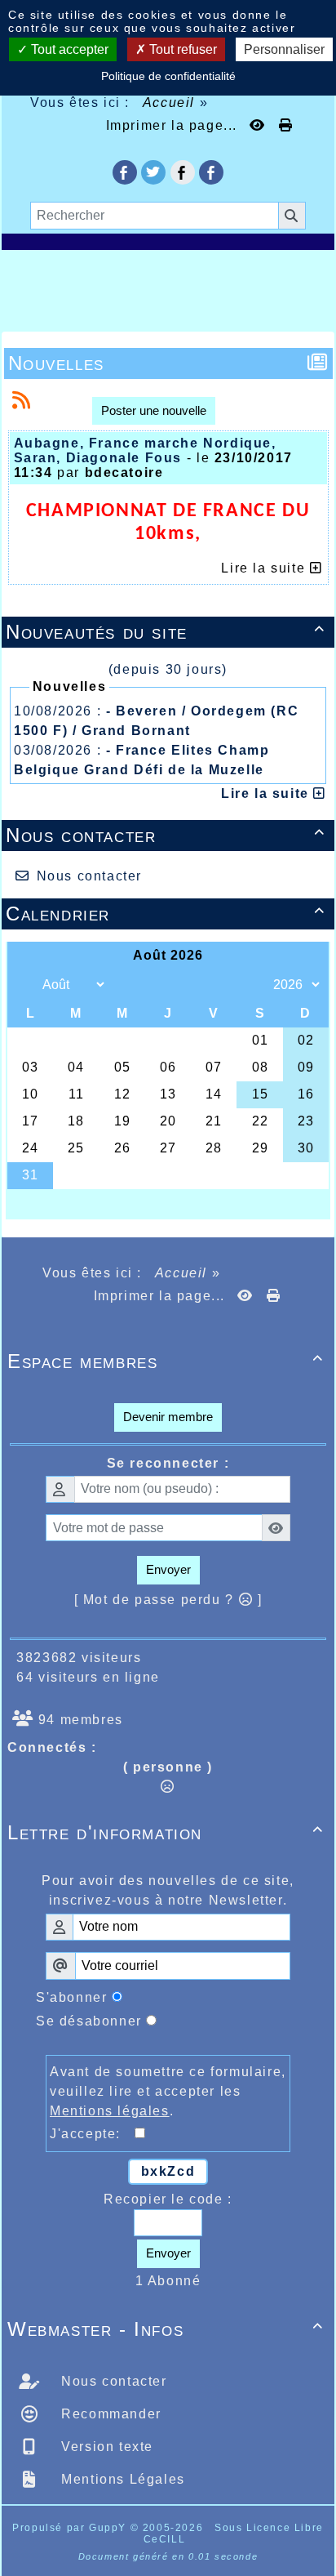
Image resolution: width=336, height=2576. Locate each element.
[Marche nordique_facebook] (211, 172)
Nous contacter (166, 835)
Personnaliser (284, 49)
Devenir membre (168, 1417)
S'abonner (71, 1997)
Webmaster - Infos (166, 2329)
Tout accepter (68, 49)
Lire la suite (267, 793)
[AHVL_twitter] (153, 172)
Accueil (169, 103)
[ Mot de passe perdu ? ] (168, 1600)
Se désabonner (89, 2021)
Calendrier (166, 914)
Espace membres (166, 1361)
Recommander (109, 2414)
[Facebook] (183, 172)
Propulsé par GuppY (71, 2528)
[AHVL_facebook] (125, 172)
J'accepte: (92, 2134)
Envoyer (168, 1569)
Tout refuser (181, 49)
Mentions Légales (121, 2479)
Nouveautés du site (166, 632)
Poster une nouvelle (154, 410)
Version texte (105, 2447)
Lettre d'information (166, 1832)
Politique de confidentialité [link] (168, 76)
